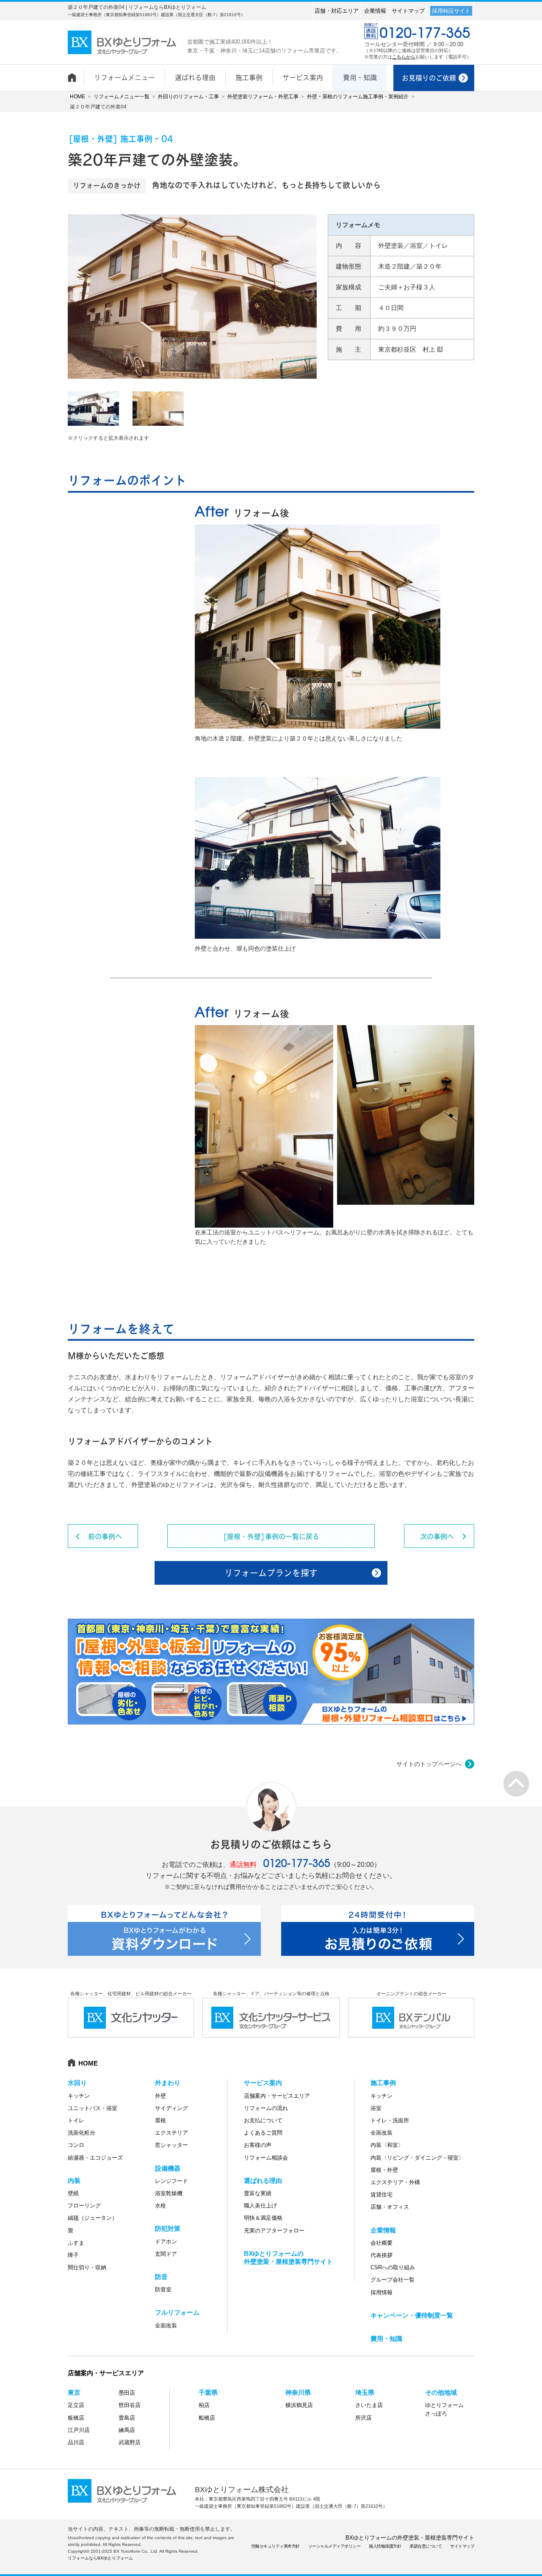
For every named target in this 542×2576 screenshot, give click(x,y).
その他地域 (441, 2392)
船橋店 (207, 2418)
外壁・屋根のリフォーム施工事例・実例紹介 (358, 97)
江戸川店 (79, 2430)
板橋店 (76, 2418)
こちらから (404, 57)
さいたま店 (369, 2405)
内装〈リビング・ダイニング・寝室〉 (417, 2158)
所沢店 (364, 2418)
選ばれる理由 (263, 2181)
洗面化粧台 (82, 2133)
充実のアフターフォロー (274, 2231)
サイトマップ (408, 11)
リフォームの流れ (266, 2108)
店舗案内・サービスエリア (277, 2096)
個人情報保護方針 (385, 2546)
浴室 (376, 2108)
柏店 (204, 2405)
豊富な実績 (258, 2193)
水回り (77, 2083)
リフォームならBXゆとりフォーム (100, 2558)
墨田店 (127, 2393)
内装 (74, 2181)
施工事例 (383, 2083)
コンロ (76, 2145)
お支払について (263, 2120)
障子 (73, 2255)
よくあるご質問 (263, 2133)
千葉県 (208, 2392)
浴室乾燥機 (169, 2193)
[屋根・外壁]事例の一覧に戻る (271, 1536)
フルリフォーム (177, 2312)
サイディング (171, 2108)
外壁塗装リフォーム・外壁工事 (263, 97)
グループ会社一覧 (393, 2280)
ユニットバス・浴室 (93, 2108)
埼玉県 (365, 2392)
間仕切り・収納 (87, 2267)
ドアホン (166, 2242)
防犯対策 (168, 2228)
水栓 (160, 2206)
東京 (74, 2392)
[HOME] (76, 73)
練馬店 (127, 2430)
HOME (77, 97)
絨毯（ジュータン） (93, 2218)
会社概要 (382, 2243)
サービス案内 (263, 2083)
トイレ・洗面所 (390, 2120)
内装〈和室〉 (387, 2145)
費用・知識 (386, 2339)
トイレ (76, 2120)
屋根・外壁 (384, 2170)
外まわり (168, 2083)
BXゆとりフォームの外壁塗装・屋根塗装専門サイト (410, 2538)
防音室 (163, 2289)
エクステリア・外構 (395, 2182)
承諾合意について (426, 2546)
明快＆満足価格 (263, 2218)
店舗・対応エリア (337, 11)
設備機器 (168, 2168)
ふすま (76, 2243)
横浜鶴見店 (299, 2405)
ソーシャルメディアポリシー (335, 2546)
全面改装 (166, 2325)
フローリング (84, 2206)
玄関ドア (166, 2254)
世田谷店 (130, 2405)
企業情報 (375, 11)
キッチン (79, 2096)
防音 (161, 2277)
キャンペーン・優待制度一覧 (412, 2315)
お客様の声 (258, 2145)
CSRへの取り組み (393, 2267)
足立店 (76, 2405)
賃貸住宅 (382, 2195)
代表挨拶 (382, 2255)
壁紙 (73, 2193)
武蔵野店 (130, 2442)
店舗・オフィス (390, 2207)
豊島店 (127, 2418)
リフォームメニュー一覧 (122, 97)
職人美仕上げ (260, 2206)
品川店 (76, 2442)
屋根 (160, 2120)
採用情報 (382, 2292)
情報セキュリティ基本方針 (276, 2546)
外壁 (160, 2096)
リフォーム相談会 (266, 2158)
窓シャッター (171, 2145)
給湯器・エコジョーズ (95, 2158)
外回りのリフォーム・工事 (188, 97)
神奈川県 (298, 2392)
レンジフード (171, 2181)
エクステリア (171, 2133)
